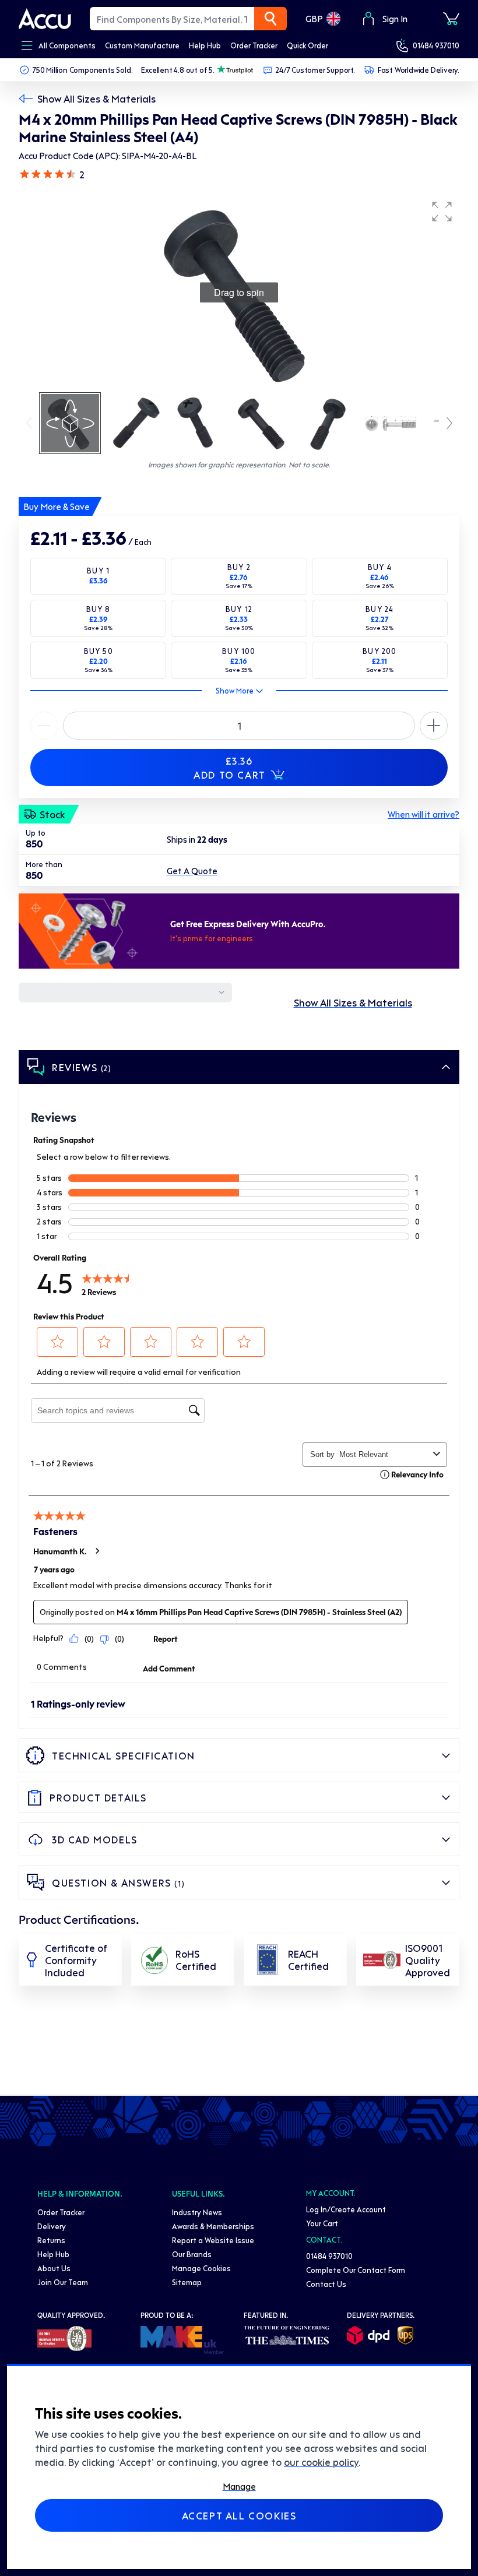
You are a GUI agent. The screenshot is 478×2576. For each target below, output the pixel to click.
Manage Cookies (201, 2268)
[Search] (270, 19)
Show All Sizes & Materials (96, 98)
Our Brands (192, 2254)
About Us (54, 2268)
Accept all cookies (239, 2515)
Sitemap (187, 2282)
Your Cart (322, 2223)
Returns (51, 2240)
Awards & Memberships (213, 2226)
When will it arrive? (423, 814)
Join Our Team (63, 2282)
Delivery (52, 2226)
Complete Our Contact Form (356, 2270)
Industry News (197, 2212)
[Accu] (45, 19)
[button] (442, 212)
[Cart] (451, 19)
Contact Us (326, 2284)
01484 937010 (436, 45)
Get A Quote (192, 871)
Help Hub (53, 2254)
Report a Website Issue (213, 2240)
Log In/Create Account (346, 2209)
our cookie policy (321, 2462)
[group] (239, 293)
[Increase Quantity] (44, 726)
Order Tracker (61, 2212)
